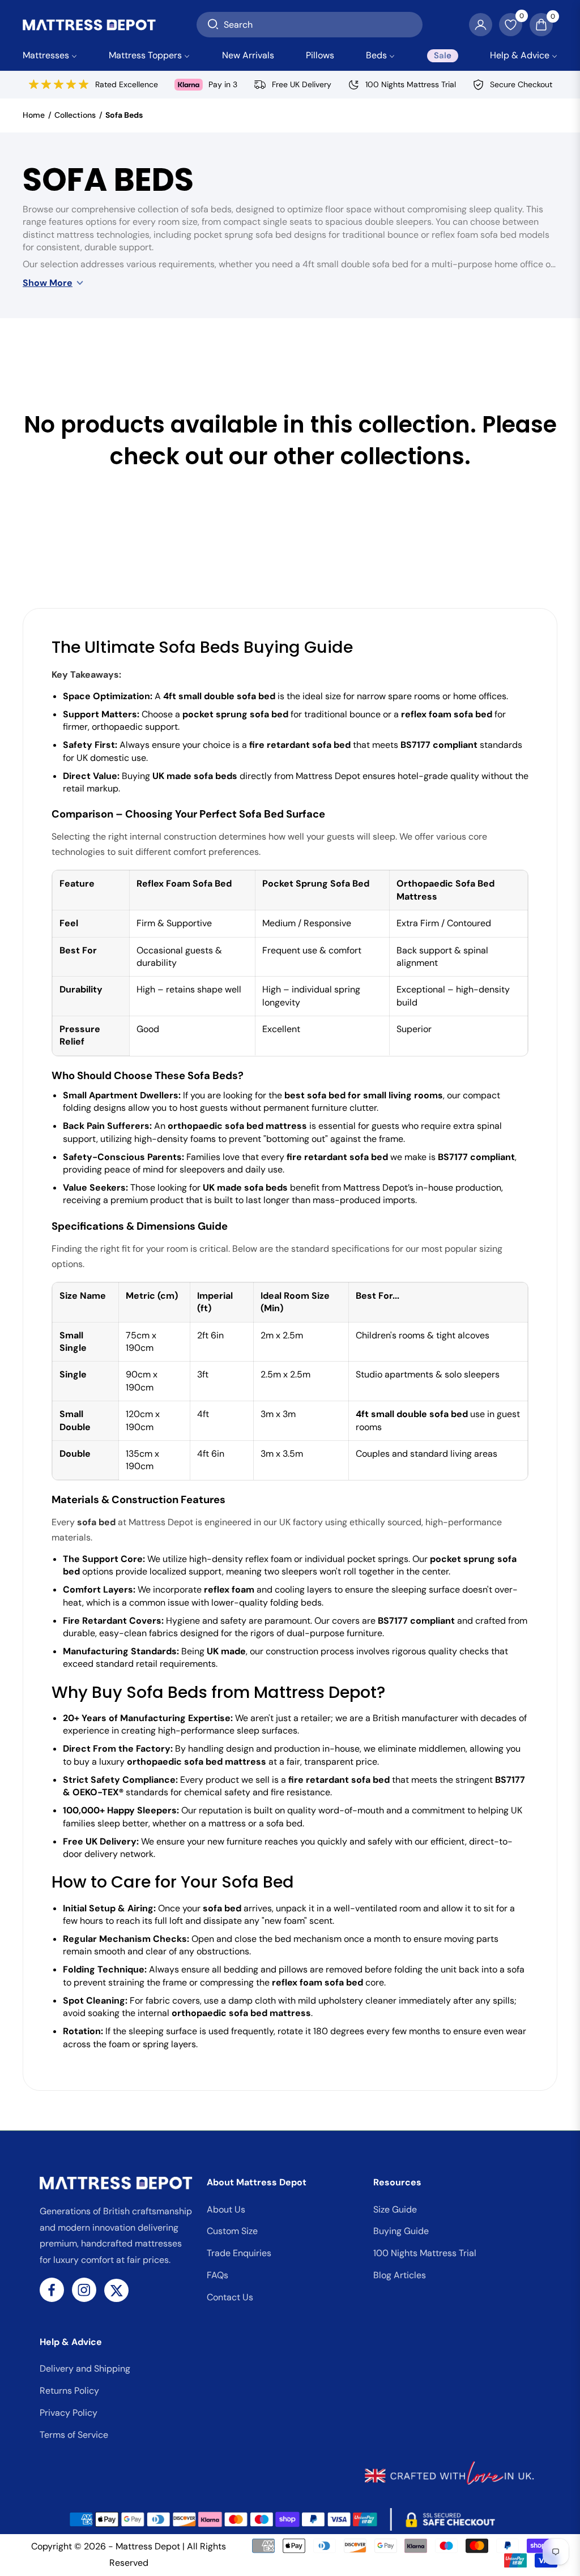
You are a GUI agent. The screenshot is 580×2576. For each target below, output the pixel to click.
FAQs (217, 2275)
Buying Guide (401, 2231)
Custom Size (232, 2231)
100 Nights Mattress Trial (425, 2253)
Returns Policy (69, 2391)
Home (34, 115)
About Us (226, 2209)
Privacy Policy (69, 2413)
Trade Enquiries (239, 2253)
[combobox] (310, 25)
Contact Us (230, 2297)
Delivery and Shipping (85, 2369)
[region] (290, 963)
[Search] (213, 25)
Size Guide (395, 2209)
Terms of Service (74, 2435)
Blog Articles (400, 2275)
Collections (75, 115)
